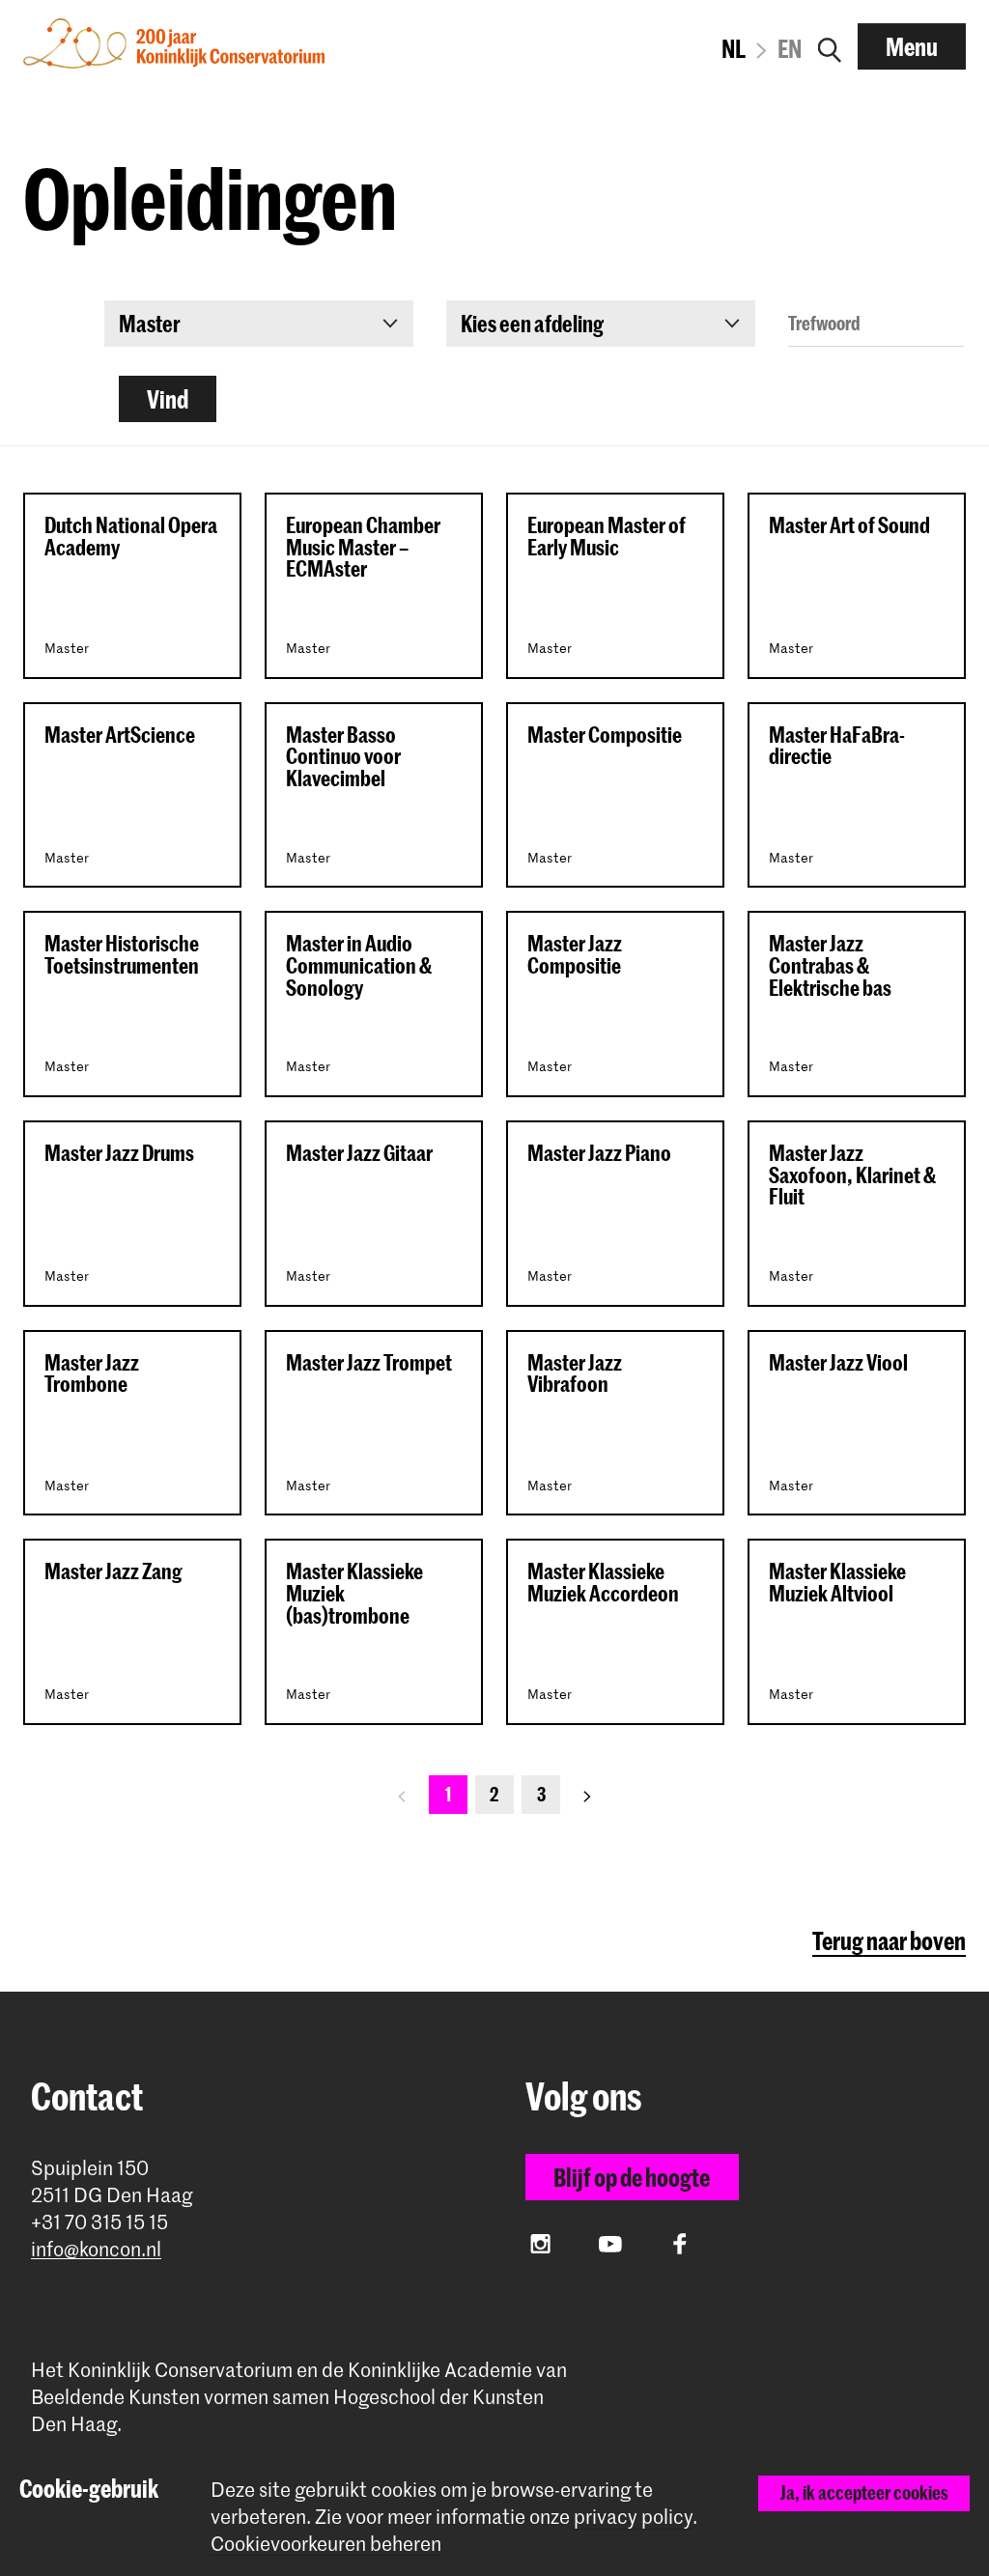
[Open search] (830, 46)
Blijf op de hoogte (632, 2177)
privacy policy (633, 2516)
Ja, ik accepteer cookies (864, 2492)
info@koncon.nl (96, 2249)
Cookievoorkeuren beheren (326, 2544)
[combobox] (259, 324)
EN (790, 48)
